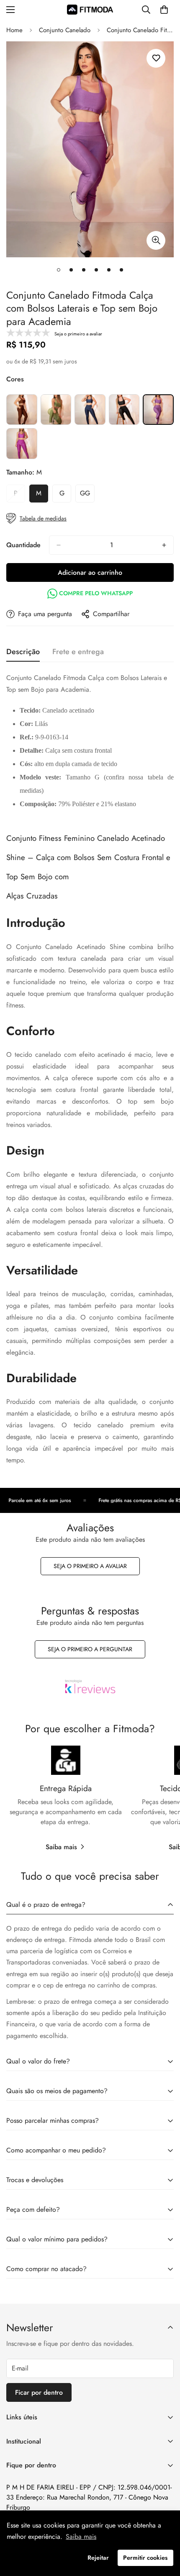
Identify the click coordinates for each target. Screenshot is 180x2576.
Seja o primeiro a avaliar (90, 1566)
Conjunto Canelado (65, 30)
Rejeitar (98, 2558)
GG (87, 495)
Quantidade (23, 545)
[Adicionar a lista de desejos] (156, 58)
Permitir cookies (145, 2558)
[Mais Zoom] (156, 240)
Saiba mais (61, 1847)
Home (14, 30)
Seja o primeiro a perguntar (90, 1649)
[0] (164, 10)
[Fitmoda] (90, 9)
